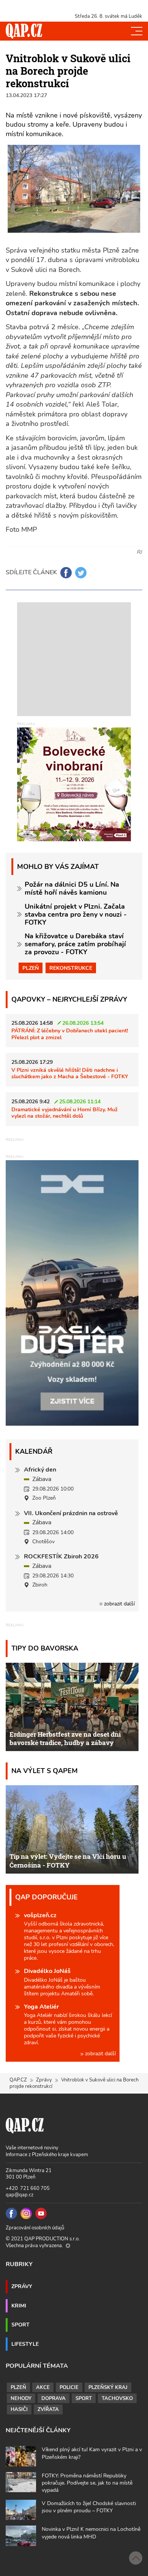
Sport (20, 2325)
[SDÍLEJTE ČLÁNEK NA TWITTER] (81, 573)
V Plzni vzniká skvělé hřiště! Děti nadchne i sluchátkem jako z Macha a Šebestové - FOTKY (70, 1073)
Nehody (21, 2399)
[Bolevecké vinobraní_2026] (74, 784)
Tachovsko (117, 2399)
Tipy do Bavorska (45, 1648)
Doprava (54, 2399)
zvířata (48, 2410)
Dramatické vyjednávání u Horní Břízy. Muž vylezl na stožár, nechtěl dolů (65, 1113)
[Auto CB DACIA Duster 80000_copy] (72, 1424)
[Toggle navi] (137, 31)
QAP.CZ (18, 2080)
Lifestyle (25, 2344)
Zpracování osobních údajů (35, 2228)
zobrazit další (119, 1604)
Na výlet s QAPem (45, 1771)
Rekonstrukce (71, 968)
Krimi (19, 2306)
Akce (43, 2388)
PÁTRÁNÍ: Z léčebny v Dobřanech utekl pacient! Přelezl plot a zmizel (70, 1034)
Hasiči (19, 2410)
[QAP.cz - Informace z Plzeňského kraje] (24, 31)
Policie (69, 2388)
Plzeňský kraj (108, 2388)
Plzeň (31, 968)
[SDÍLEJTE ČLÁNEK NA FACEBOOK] (66, 573)
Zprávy (44, 2080)
